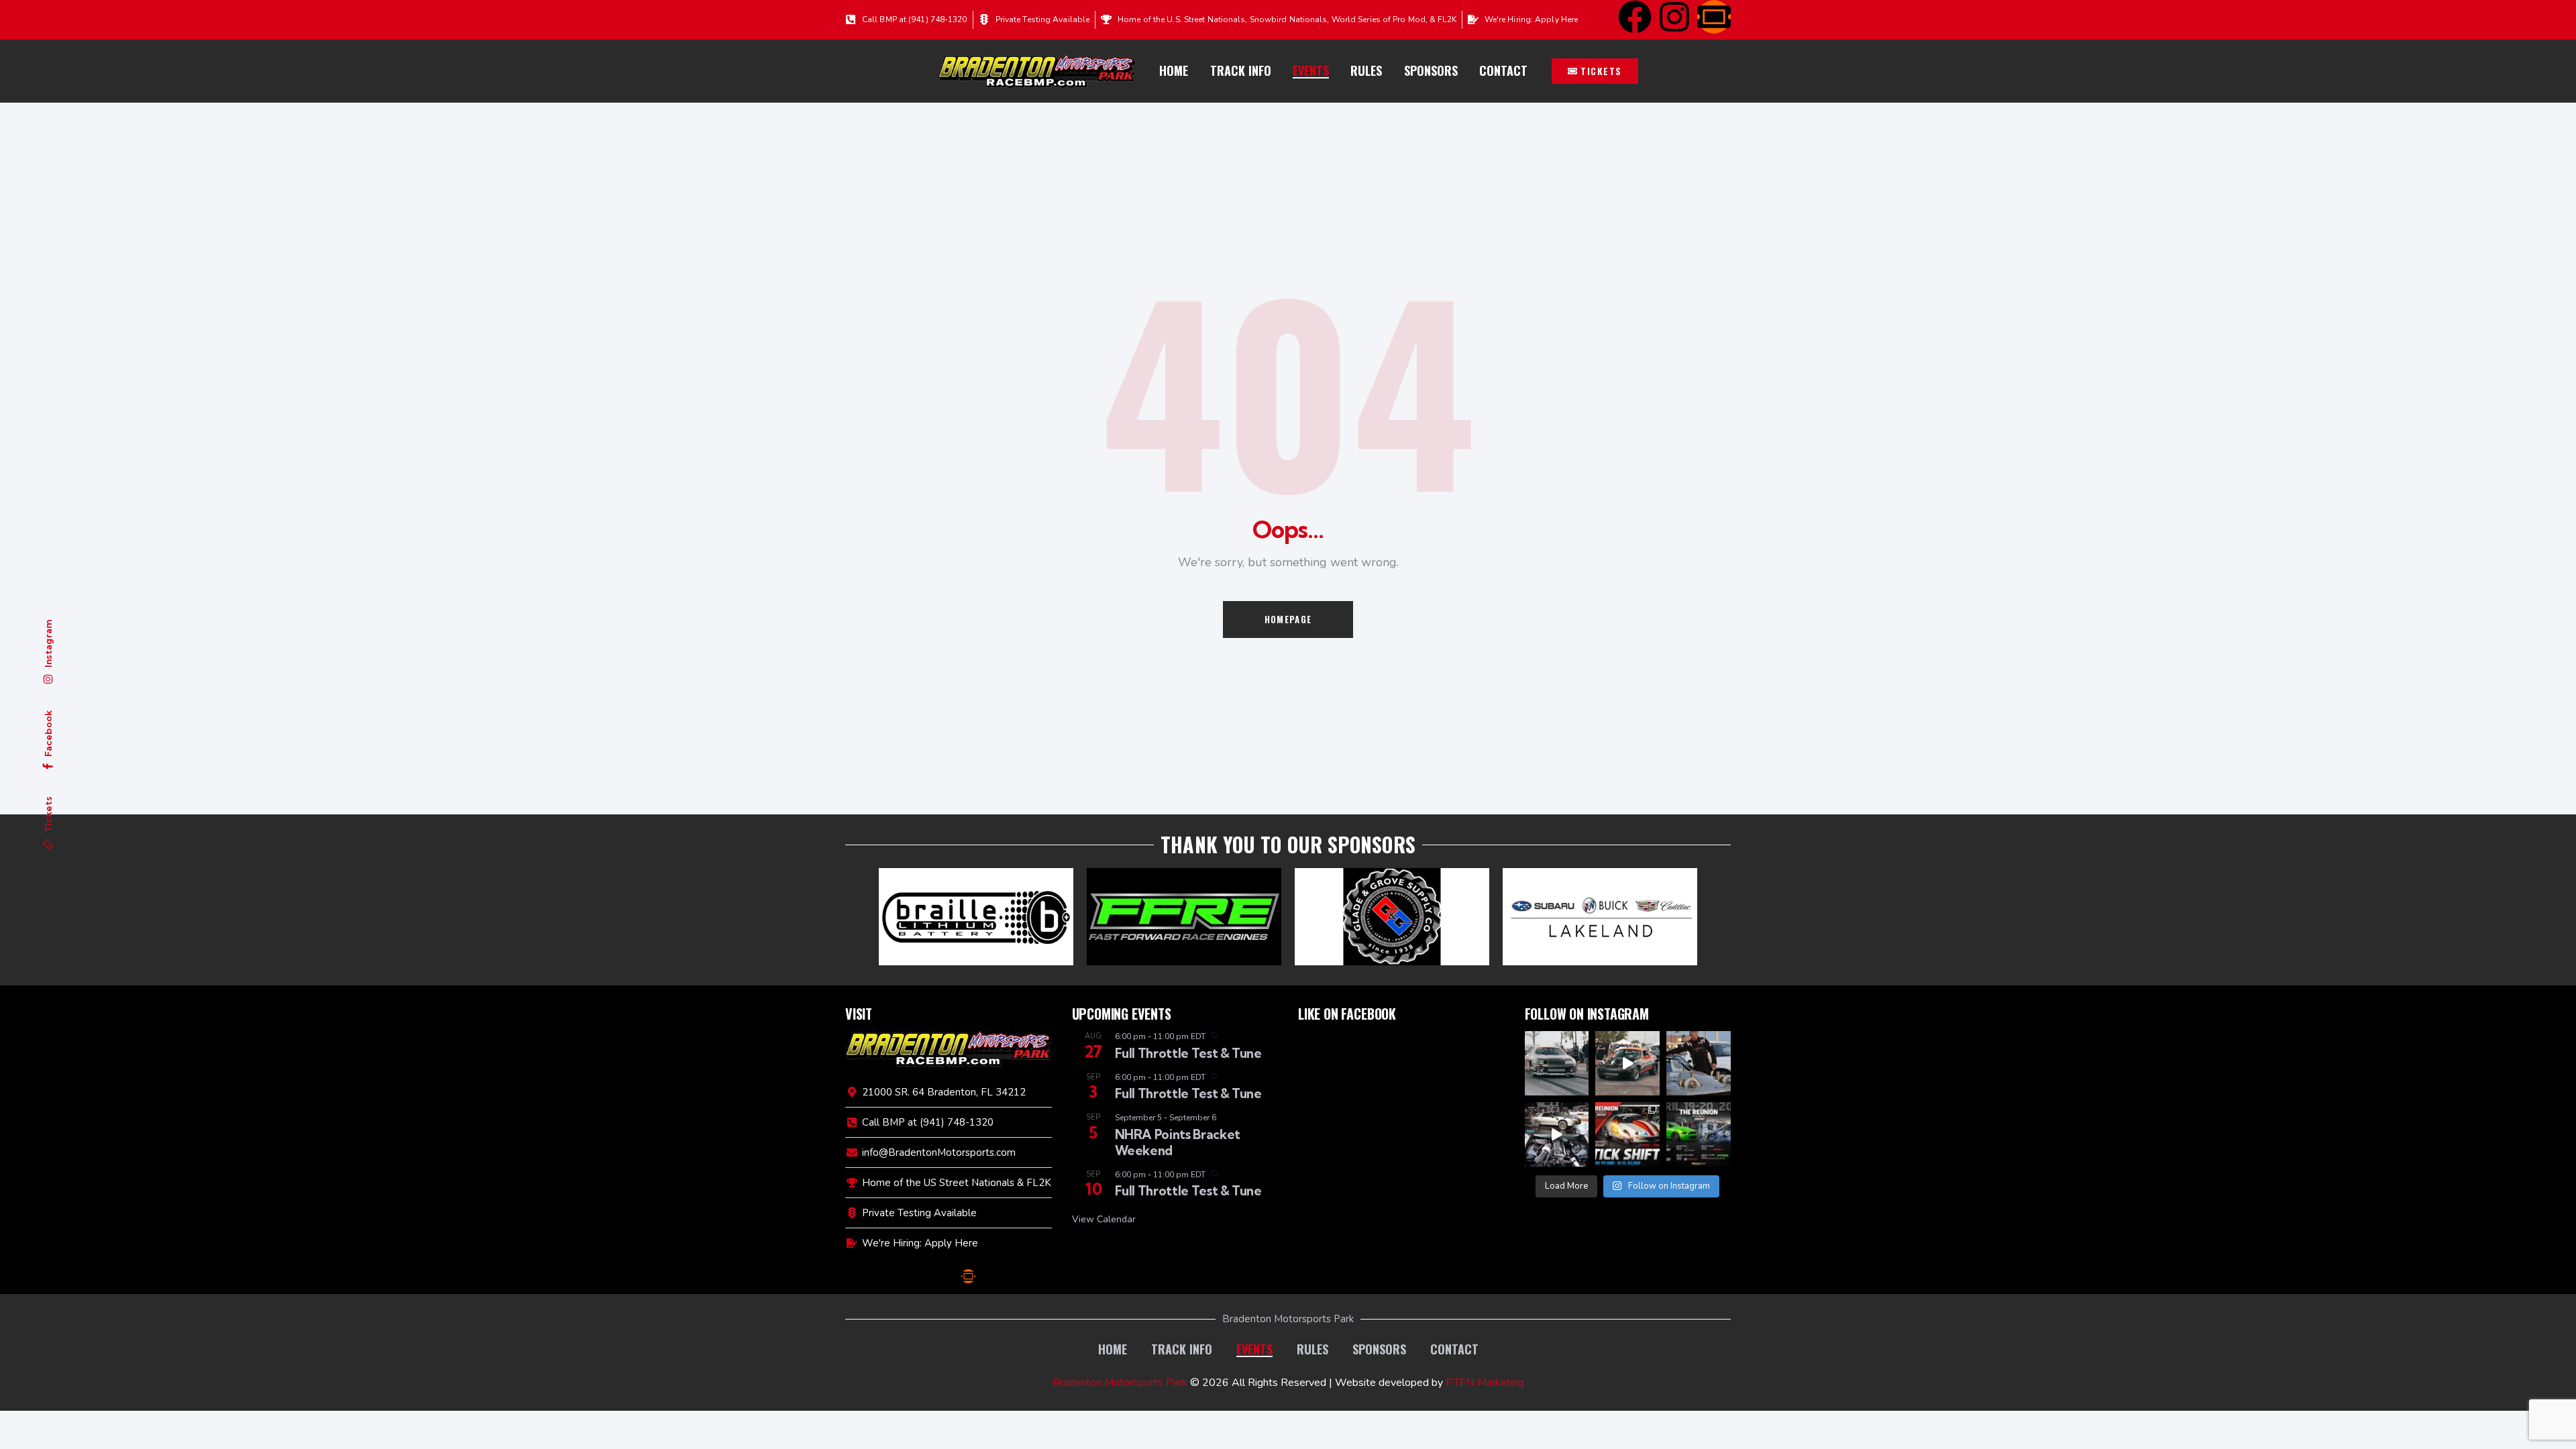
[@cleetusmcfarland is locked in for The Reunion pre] (1699, 1063)
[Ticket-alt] (1714, 17)
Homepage (1288, 619)
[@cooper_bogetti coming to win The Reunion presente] (1557, 1134)
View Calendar (1104, 1219)
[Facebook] (1635, 17)
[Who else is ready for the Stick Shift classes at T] (1557, 1063)
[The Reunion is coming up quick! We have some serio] (1627, 1063)
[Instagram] (1674, 17)
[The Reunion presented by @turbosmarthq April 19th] (1699, 1134)
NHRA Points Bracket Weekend (1178, 1142)
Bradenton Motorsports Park (1120, 1383)
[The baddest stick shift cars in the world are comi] (1627, 1134)
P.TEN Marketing (1485, 1383)
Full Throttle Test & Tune (1188, 1053)
